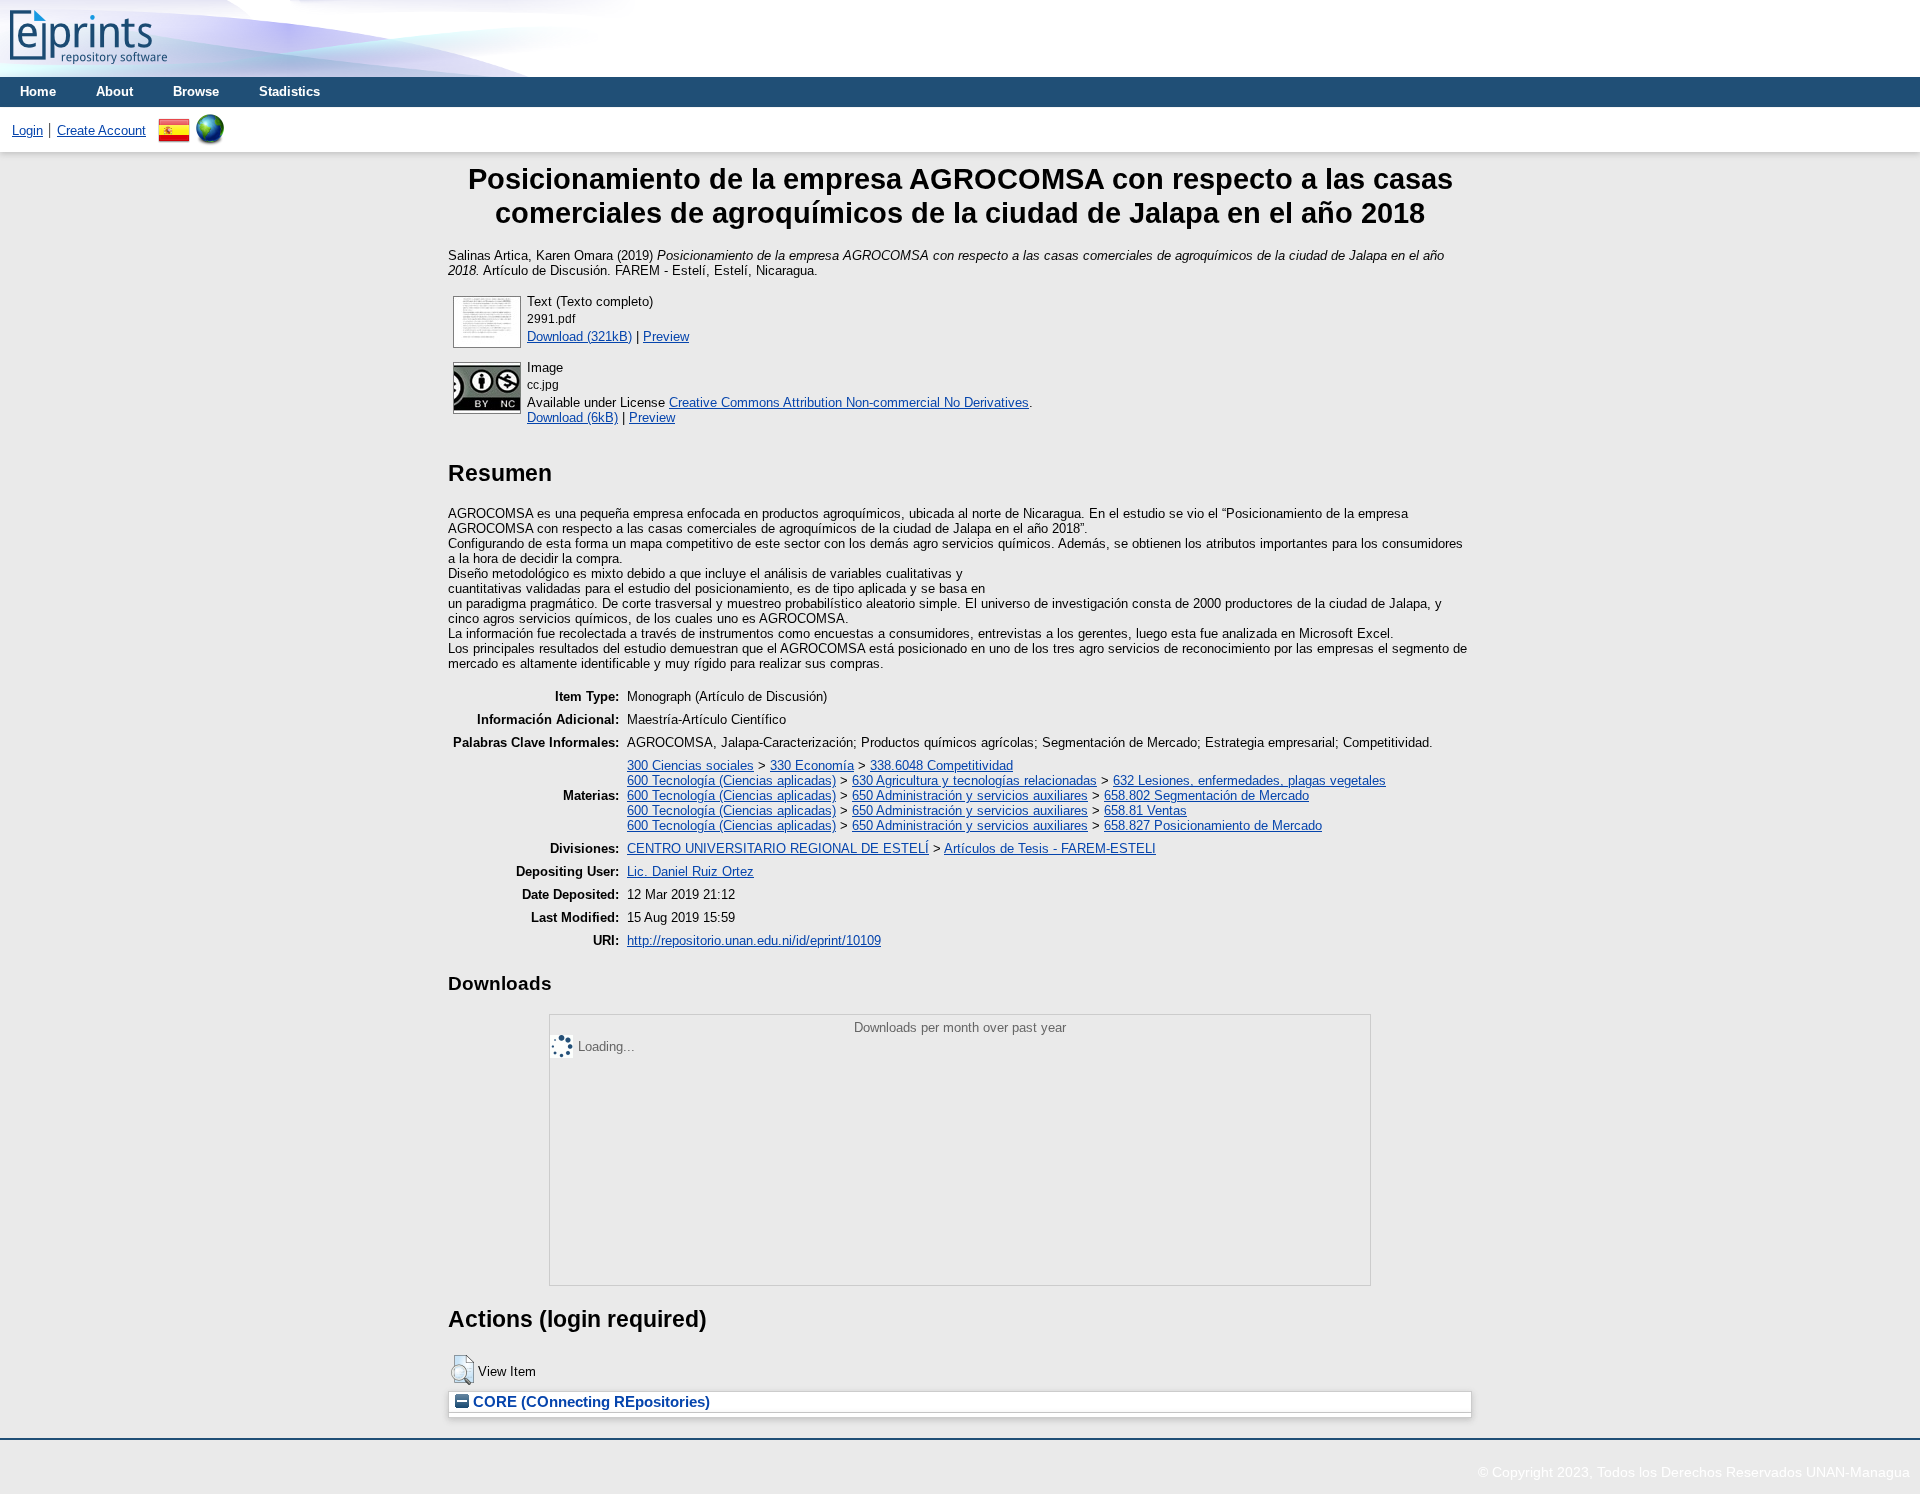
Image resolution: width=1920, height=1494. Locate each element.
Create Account (101, 130)
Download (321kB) (579, 336)
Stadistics (289, 91)
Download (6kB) (572, 417)
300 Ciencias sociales (690, 765)
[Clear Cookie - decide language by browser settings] (210, 121)
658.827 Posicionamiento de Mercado (1213, 825)
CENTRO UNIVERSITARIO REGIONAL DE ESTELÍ (778, 848)
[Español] (174, 121)
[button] (462, 1370)
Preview (666, 336)
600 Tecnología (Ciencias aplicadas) (731, 780)
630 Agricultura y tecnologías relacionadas (974, 780)
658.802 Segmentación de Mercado (1206, 795)
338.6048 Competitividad (941, 765)
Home (38, 91)
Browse (196, 91)
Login (27, 130)
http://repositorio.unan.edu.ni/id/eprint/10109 (754, 940)
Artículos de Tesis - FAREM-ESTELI (1050, 848)
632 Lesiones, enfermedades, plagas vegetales (1249, 780)
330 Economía (812, 765)
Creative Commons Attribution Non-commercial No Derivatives (849, 402)
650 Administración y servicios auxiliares (970, 795)
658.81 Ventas (1145, 810)
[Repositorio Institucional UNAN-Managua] (88, 69)
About (114, 91)
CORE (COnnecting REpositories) (589, 1402)
